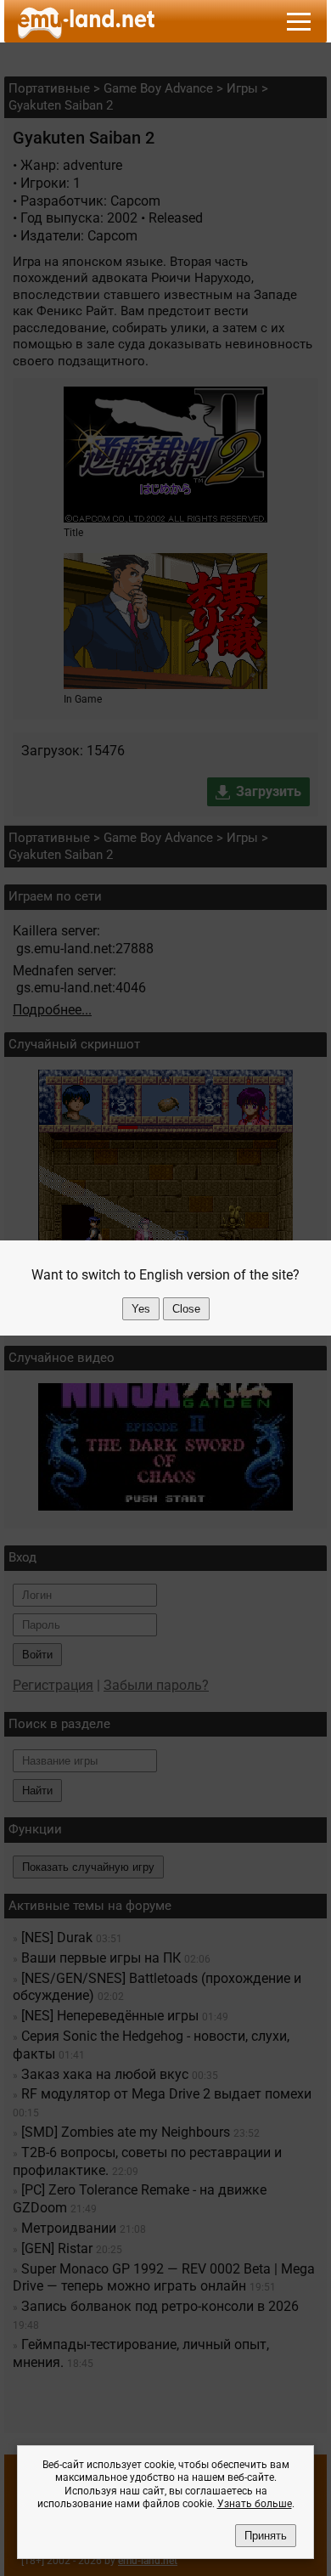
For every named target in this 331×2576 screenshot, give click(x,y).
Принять (266, 2536)
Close (186, 1309)
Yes (141, 1309)
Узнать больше (255, 2504)
